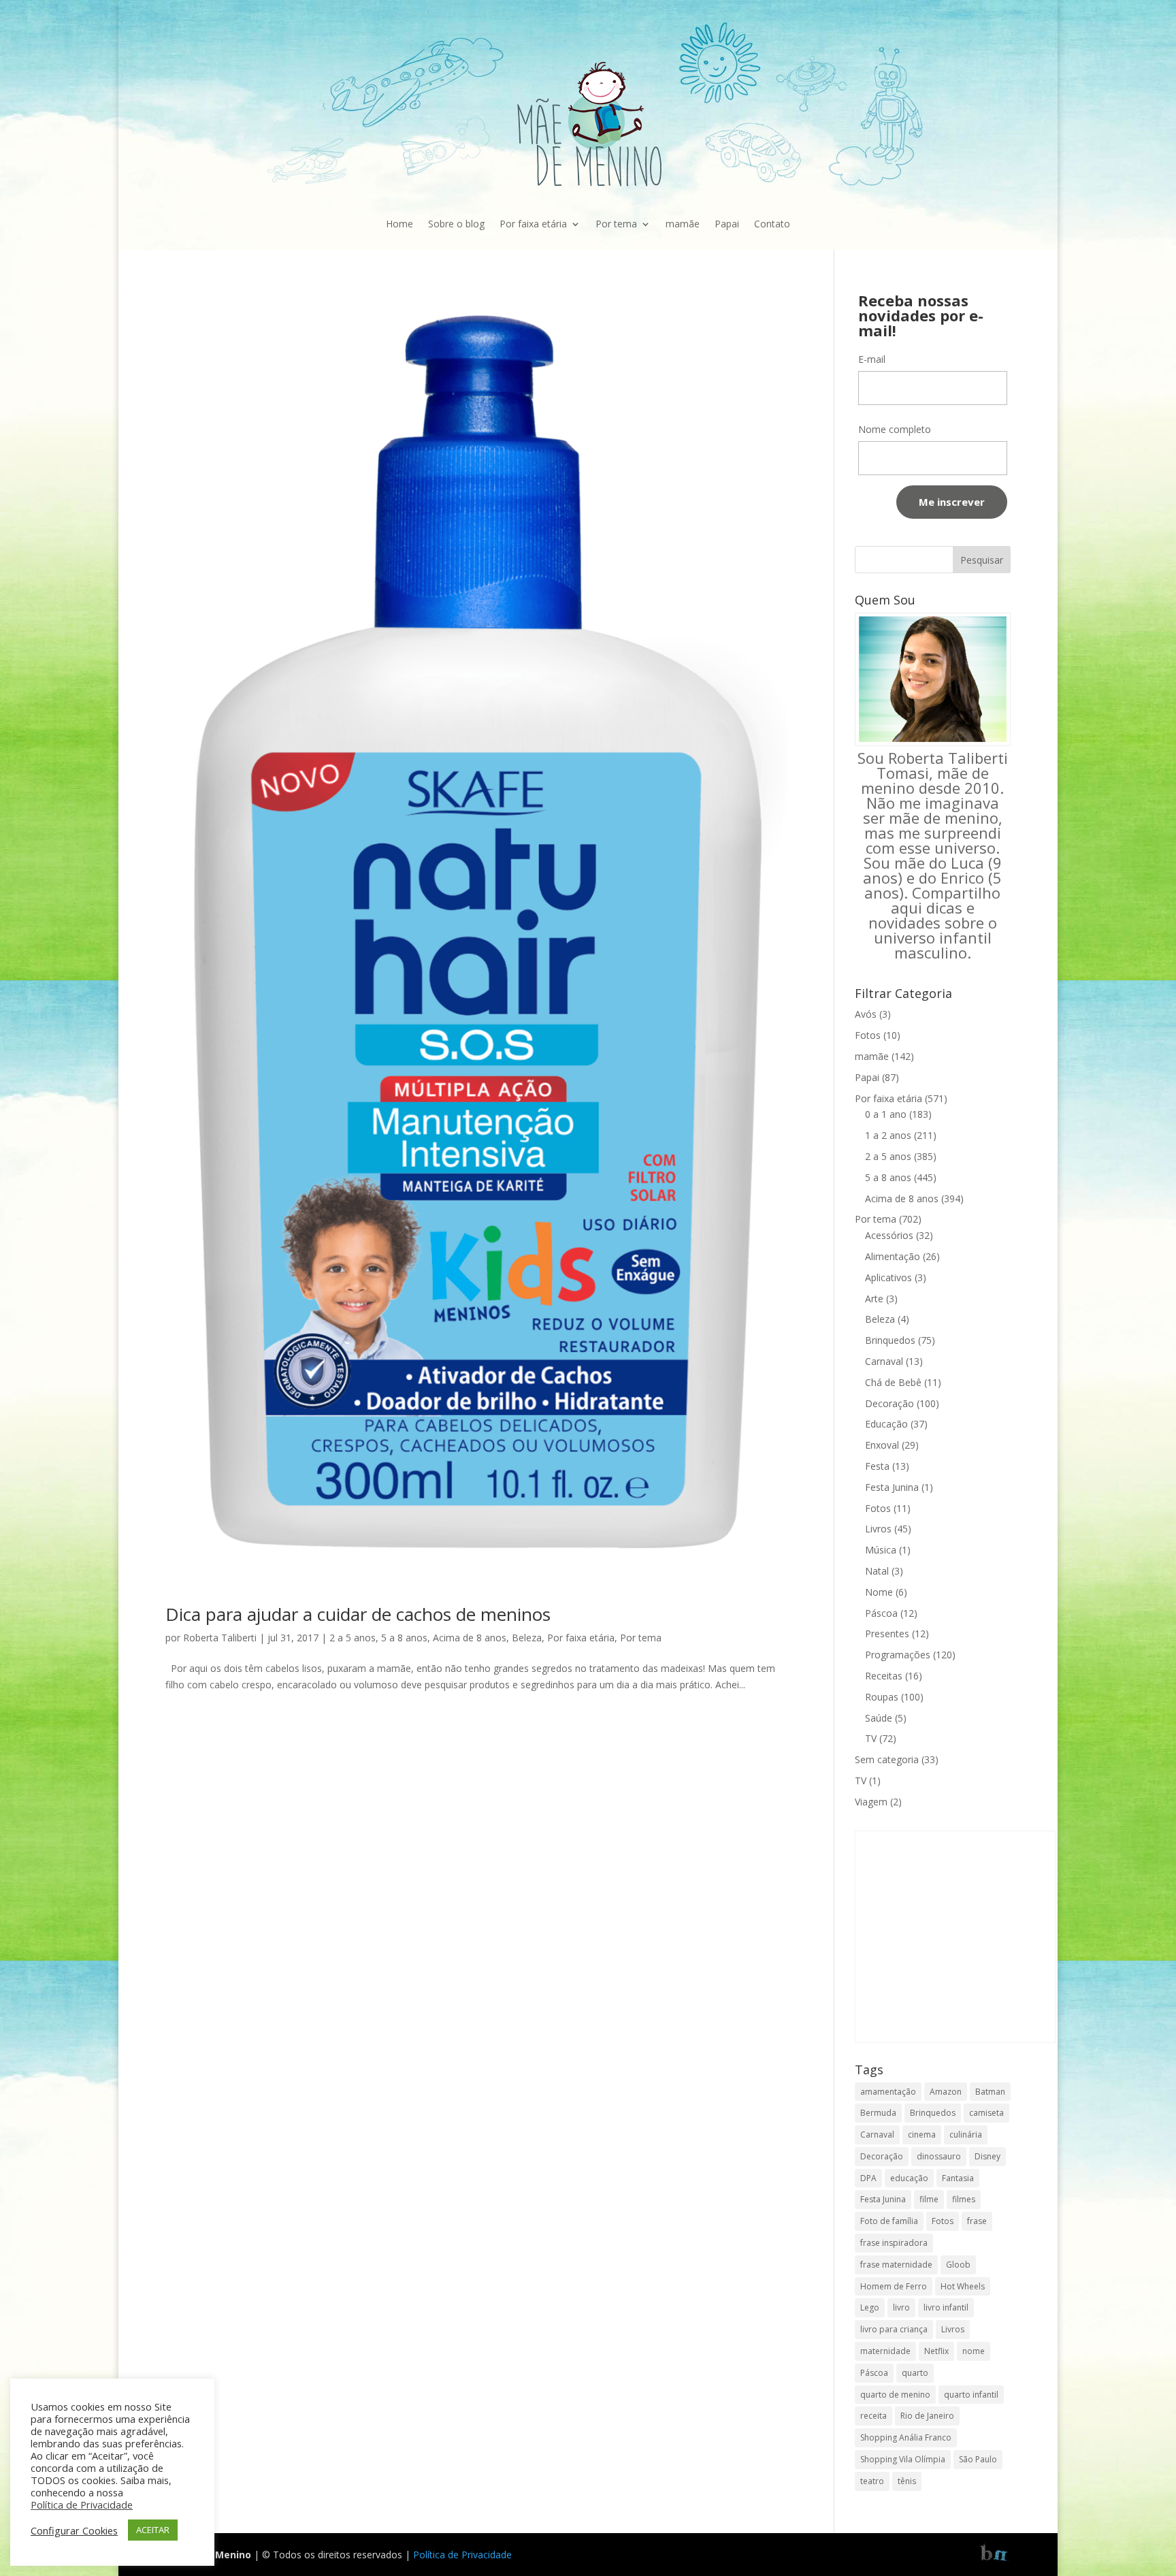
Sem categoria (887, 1759)
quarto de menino (895, 2395)
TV (871, 1738)
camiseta (986, 2113)
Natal (877, 1571)
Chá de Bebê (893, 1382)
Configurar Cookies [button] (74, 2530)
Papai (727, 224)
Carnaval (884, 1361)
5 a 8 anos (404, 1638)
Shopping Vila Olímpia (903, 2459)
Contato (772, 224)
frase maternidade (896, 2265)
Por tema (616, 224)
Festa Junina (892, 1487)
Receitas (884, 1676)
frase (977, 2221)
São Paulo (978, 2459)
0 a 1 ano (886, 1114)
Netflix (936, 2351)
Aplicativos (888, 1277)
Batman (990, 2092)
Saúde (879, 1718)
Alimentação (893, 1256)
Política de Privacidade (462, 2555)
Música (881, 1550)
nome (974, 2351)
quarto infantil (971, 2395)
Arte (874, 1299)
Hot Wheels (963, 2286)
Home (399, 224)
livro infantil (946, 2307)
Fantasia (958, 2178)
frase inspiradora (894, 2243)
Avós (866, 1014)
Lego (870, 2307)
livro (901, 2307)
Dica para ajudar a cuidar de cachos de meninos (358, 1614)
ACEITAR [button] (153, 2530)
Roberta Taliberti (220, 1638)
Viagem (871, 1802)
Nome (879, 1592)
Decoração (889, 1403)
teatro (872, 2481)
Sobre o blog (456, 224)
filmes (964, 2199)
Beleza (527, 1638)
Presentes (887, 1633)
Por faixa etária (533, 224)
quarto (915, 2373)
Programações (898, 1655)
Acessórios (889, 1235)
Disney (987, 2156)
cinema (922, 2135)
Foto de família (889, 2221)
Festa (877, 1466)
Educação (886, 1424)
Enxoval (882, 1445)
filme (929, 2199)
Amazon (946, 2092)
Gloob (958, 2265)
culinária (966, 2135)
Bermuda (878, 2113)
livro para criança (894, 2329)
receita (873, 2416)
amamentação (888, 2092)
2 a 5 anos (353, 1638)
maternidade (885, 2351)
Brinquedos (890, 1340)
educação (909, 2178)
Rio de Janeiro (927, 2416)
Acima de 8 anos (470, 1638)
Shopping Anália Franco (906, 2437)
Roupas (882, 1697)
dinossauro (939, 2156)
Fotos (868, 1035)
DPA (868, 2178)
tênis (907, 2481)
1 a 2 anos (888, 1135)
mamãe (683, 224)
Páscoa (881, 1613)
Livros (878, 1529)
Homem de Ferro (894, 2286)
